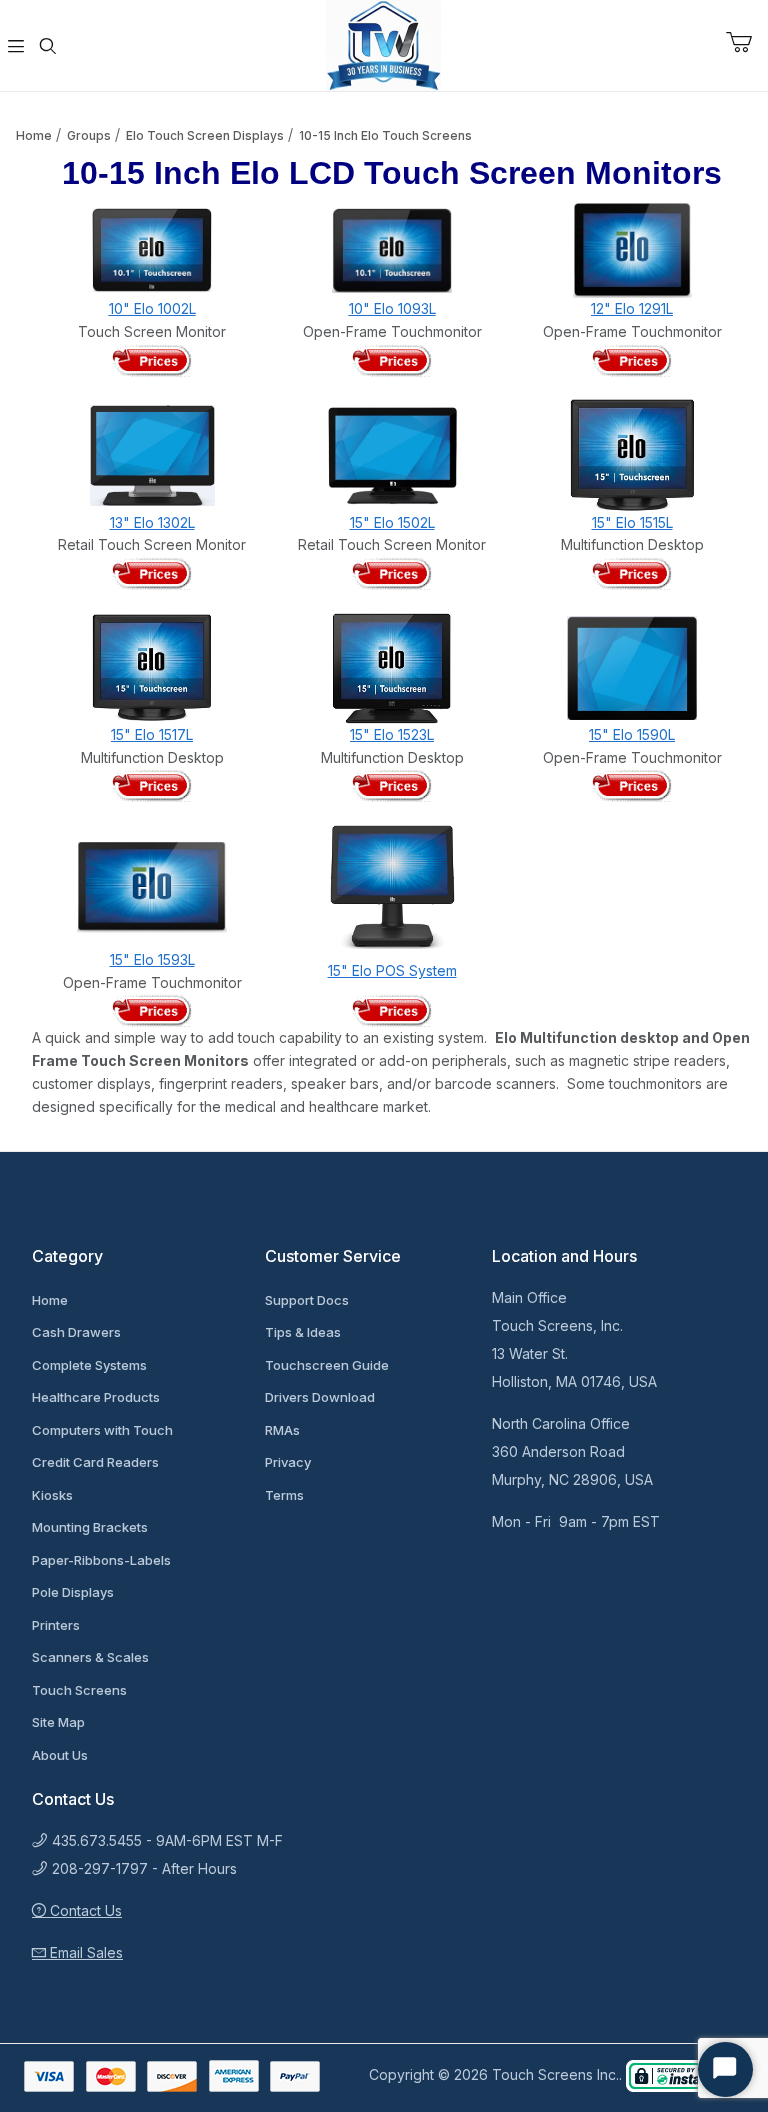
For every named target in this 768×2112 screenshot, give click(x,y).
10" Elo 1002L (152, 308)
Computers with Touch (102, 1430)
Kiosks (52, 1495)
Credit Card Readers (95, 1462)
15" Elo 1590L (632, 734)
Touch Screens (79, 1690)
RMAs (282, 1430)
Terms (284, 1495)
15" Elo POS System (392, 970)
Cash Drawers (76, 1332)
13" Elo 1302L (152, 522)
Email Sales (84, 1952)
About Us (60, 1755)
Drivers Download (320, 1397)
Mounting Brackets (90, 1527)
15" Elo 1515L (632, 522)
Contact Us (84, 1910)
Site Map (58, 1722)
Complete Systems (89, 1365)
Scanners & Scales (90, 1657)
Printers (56, 1625)
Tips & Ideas (303, 1332)
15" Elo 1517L (152, 734)
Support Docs (307, 1300)
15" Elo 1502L (392, 522)
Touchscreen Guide (327, 1365)
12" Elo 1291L (632, 308)
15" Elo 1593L (152, 959)
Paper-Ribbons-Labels (101, 1560)
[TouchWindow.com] (383, 43)
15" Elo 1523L (392, 734)
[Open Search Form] (48, 46)
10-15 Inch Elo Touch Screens (385, 135)
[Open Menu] (16, 46)
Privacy (288, 1462)
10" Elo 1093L (392, 308)
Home (34, 135)
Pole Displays (73, 1592)
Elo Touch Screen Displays (205, 135)
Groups (89, 135)
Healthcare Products (96, 1397)
